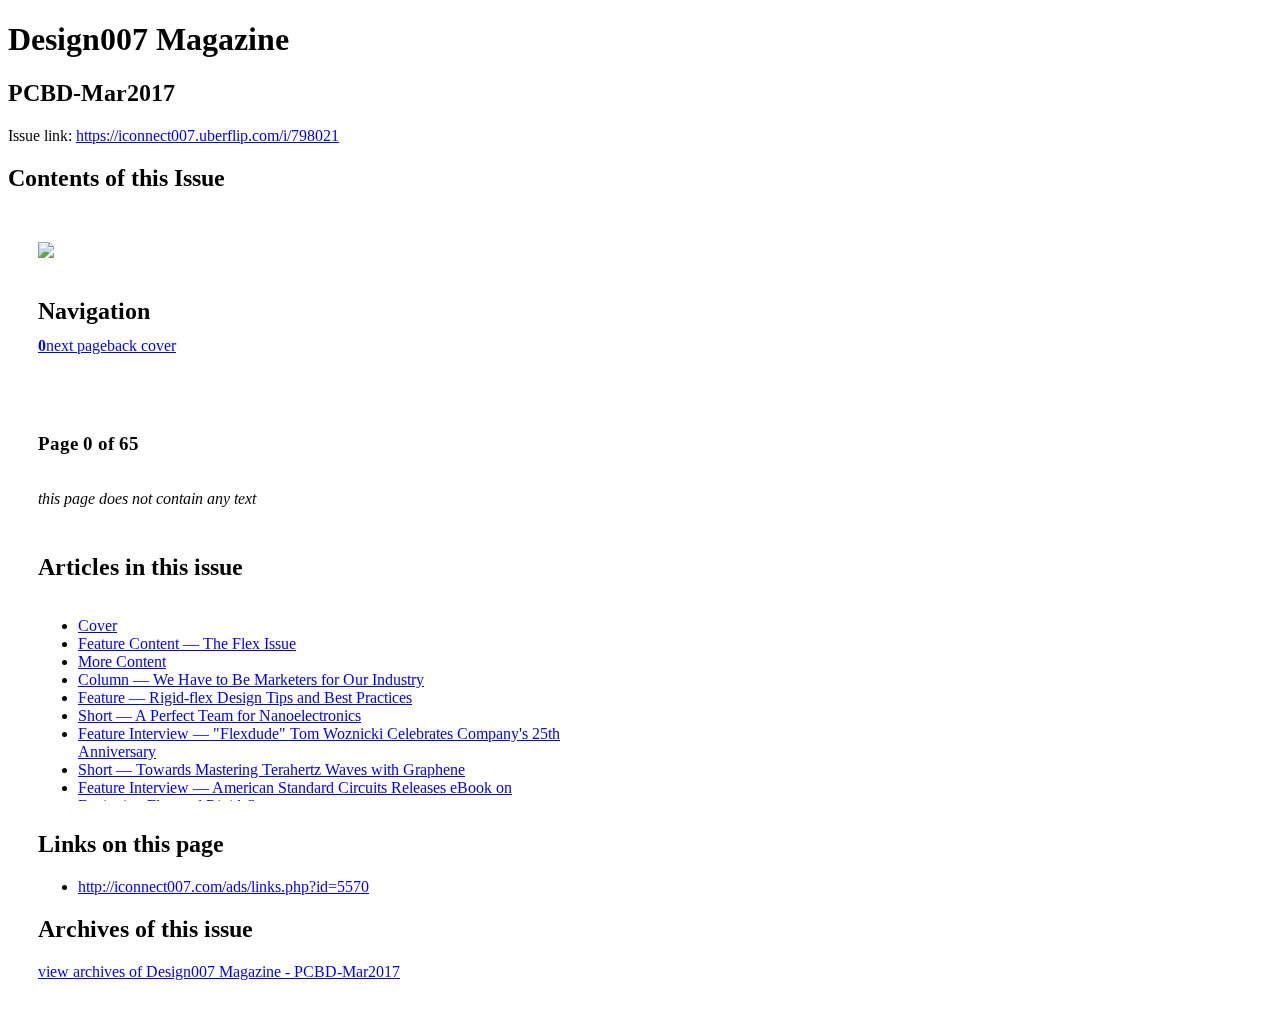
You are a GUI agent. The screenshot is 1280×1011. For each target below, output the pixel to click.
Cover (97, 625)
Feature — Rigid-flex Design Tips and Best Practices (245, 697)
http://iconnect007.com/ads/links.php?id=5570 (223, 886)
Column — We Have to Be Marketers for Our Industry (251, 679)
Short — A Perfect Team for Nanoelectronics (219, 715)
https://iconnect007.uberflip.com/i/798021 (207, 135)
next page (76, 345)
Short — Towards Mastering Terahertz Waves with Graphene (271, 769)
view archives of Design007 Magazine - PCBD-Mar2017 (219, 971)
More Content (122, 661)
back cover (141, 345)
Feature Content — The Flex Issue (187, 643)
